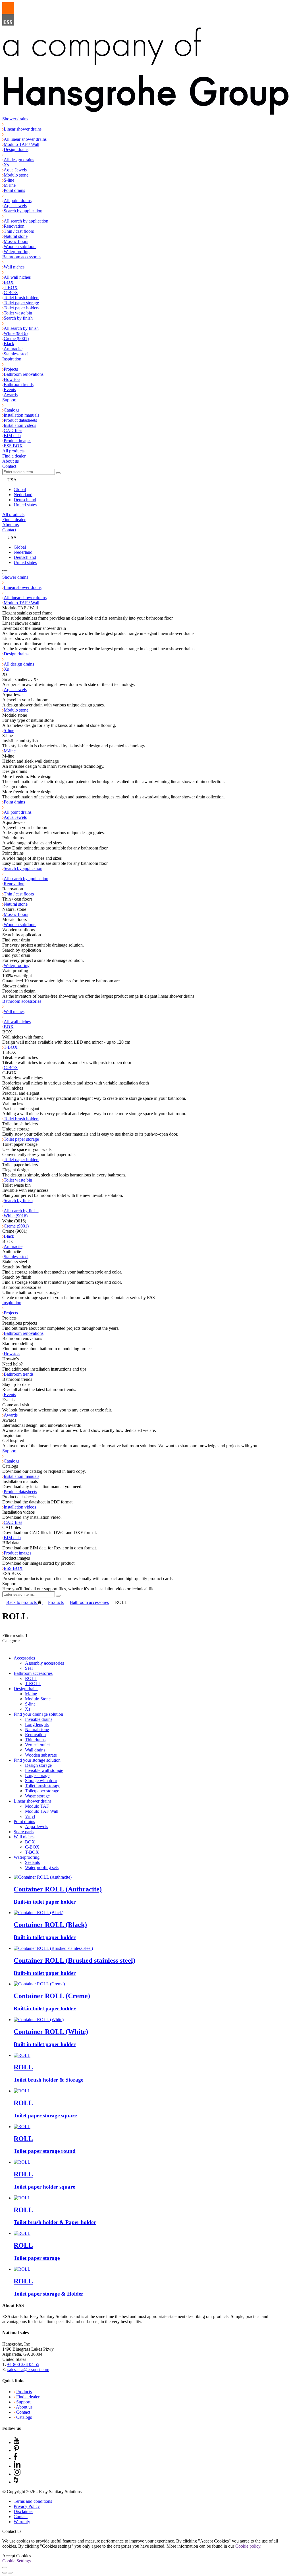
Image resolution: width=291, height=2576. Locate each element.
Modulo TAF (37, 1806)
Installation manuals (21, 415)
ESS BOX (13, 446)
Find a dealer (14, 456)
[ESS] (145, 59)
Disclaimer (23, 2511)
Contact (9, 466)
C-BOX (11, 292)
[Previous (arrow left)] (5, 2573)
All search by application (26, 221)
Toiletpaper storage (42, 1791)
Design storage (38, 1765)
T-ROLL (33, 1684)
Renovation (14, 226)
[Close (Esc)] (5, 2567)
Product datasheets (20, 420)
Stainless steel (16, 354)
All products (13, 451)
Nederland (23, 495)
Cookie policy (248, 2546)
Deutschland (25, 500)
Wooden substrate (41, 1755)
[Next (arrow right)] (10, 2573)
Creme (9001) (16, 338)
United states (25, 505)
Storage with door (41, 1781)
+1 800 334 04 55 (23, 2364)
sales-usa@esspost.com (28, 2370)
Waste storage (37, 1796)
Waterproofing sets (42, 1867)
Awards (11, 395)
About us (11, 461)
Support (9, 400)
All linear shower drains (25, 139)
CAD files (13, 430)
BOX (9, 282)
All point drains (18, 201)
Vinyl (30, 1816)
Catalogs (12, 410)
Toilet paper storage (21, 303)
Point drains (14, 190)
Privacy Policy (27, 2506)
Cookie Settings (16, 2561)
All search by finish (21, 328)
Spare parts (24, 1832)
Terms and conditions (33, 2501)
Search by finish (18, 318)
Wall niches (14, 267)
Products (56, 1602)
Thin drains (35, 1740)
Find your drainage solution (38, 1714)
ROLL (31, 1678)
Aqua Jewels (15, 170)
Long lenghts (37, 1724)
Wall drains (35, 1750)
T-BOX (11, 287)
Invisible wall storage (44, 1770)
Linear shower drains (23, 129)
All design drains (19, 160)
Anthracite (13, 349)
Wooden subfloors (20, 247)
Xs (6, 165)
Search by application (23, 211)
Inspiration (12, 359)
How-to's (12, 379)
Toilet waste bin (18, 313)
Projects (11, 369)
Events (10, 390)
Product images (17, 441)
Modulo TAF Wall (42, 1811)
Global (20, 489)
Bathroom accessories (22, 257)
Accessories (24, 1658)
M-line (10, 185)
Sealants (32, 1862)
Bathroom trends (19, 384)
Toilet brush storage (43, 1786)
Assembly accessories (44, 1663)
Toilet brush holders (21, 298)
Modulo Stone (38, 1699)
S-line (9, 180)
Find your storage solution (37, 1760)
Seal (29, 1668)
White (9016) (16, 333)
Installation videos (20, 425)
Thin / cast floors (19, 231)
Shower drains (15, 119)
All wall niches (17, 277)
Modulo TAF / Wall (21, 144)
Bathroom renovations (24, 374)
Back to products (22, 1602)
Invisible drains (39, 1719)
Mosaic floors (16, 241)
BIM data (12, 436)
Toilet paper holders (21, 308)
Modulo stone (16, 175)
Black (9, 344)
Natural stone (16, 236)
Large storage (37, 1775)
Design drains (16, 149)
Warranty (22, 2522)
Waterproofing (17, 252)
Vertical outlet (37, 1745)
